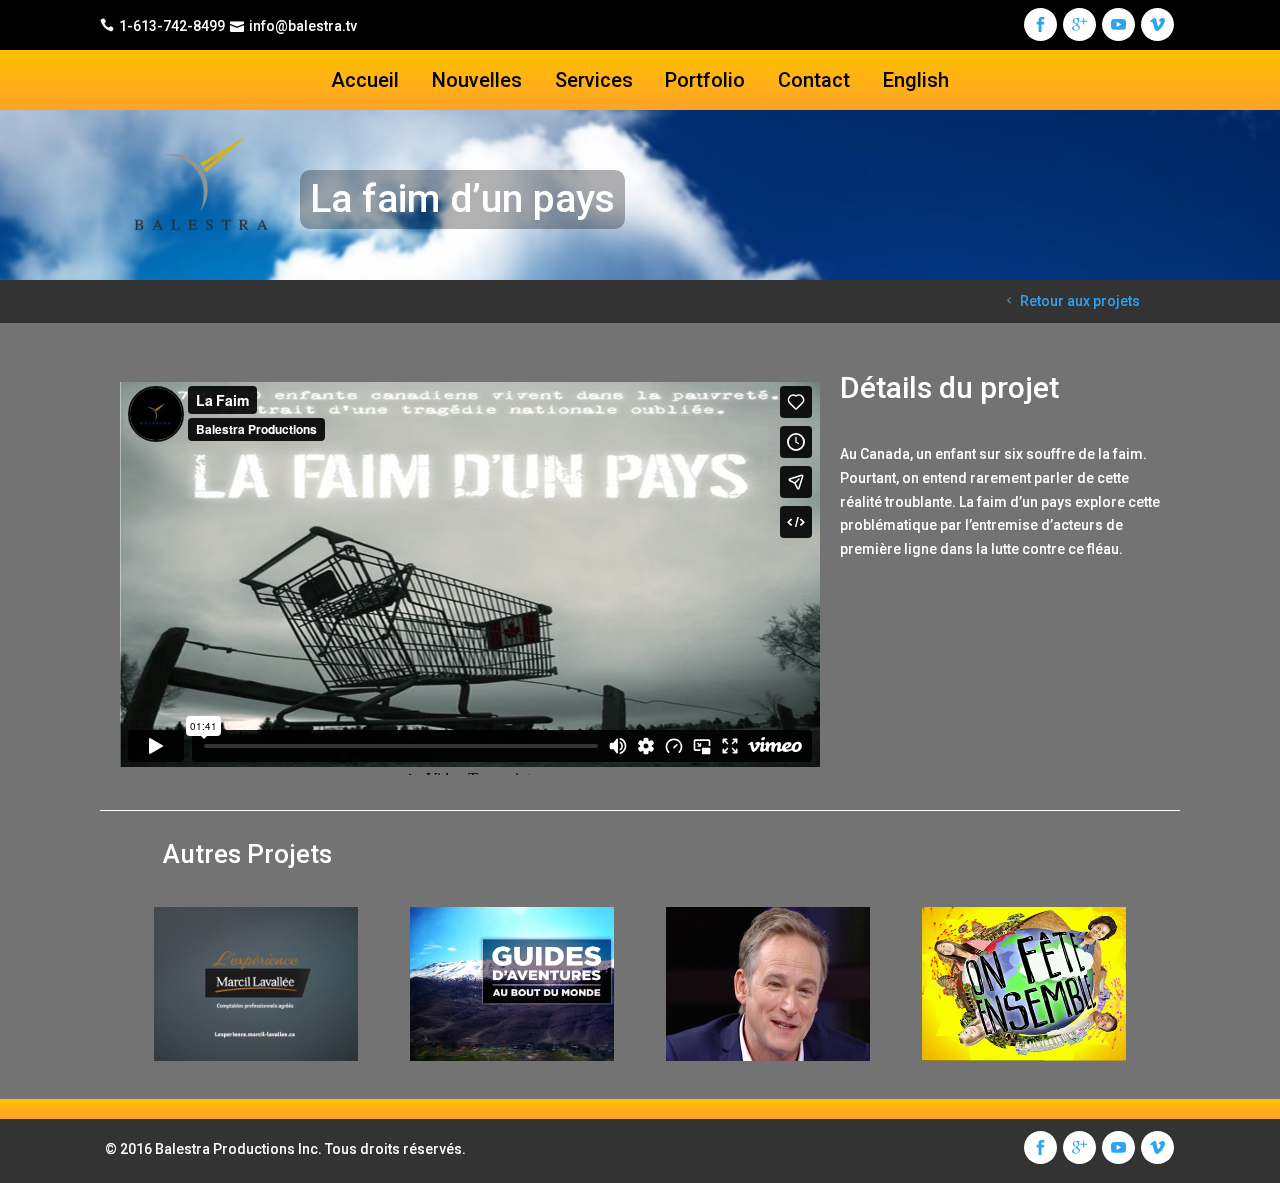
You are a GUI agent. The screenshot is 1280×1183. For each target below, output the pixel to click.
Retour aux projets (1080, 301)
